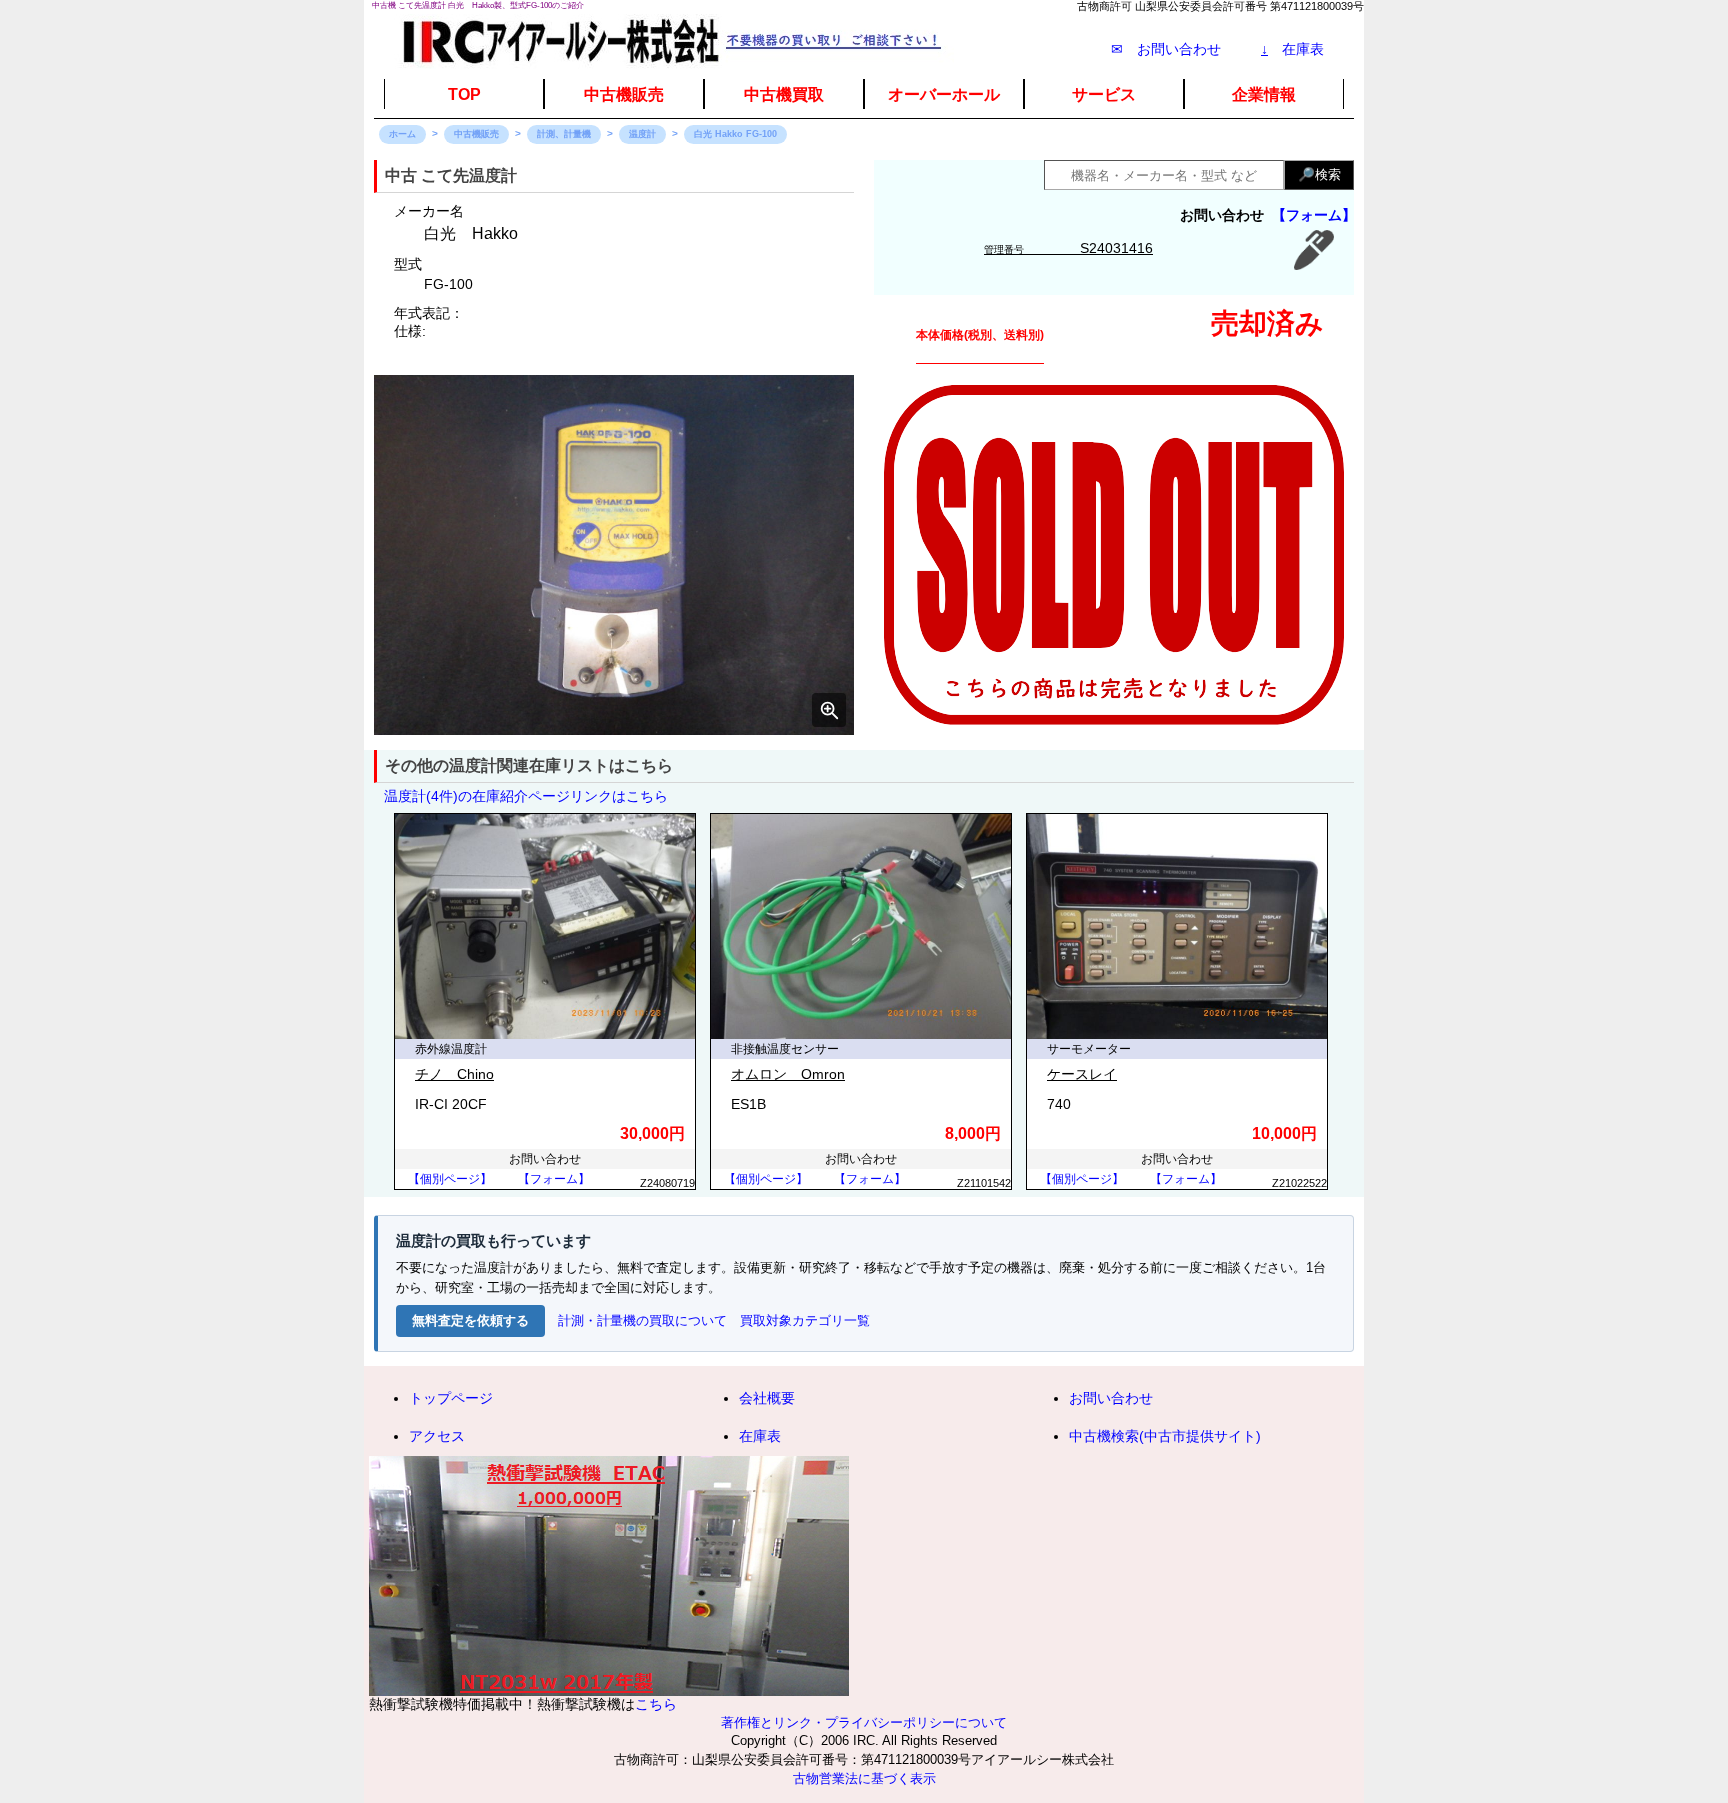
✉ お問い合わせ (1166, 49)
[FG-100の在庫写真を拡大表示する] (614, 555)
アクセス (437, 1436)
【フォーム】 (1314, 215)
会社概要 (767, 1398)
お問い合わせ (1111, 1398)
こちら (656, 1704)
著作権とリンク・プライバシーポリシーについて (864, 1723)
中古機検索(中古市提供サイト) (1165, 1436)
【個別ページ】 (450, 1179)
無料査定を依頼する (470, 1320)
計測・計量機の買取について (642, 1320)
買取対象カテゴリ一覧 (805, 1320)
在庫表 (1292, 49)
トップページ (451, 1398)
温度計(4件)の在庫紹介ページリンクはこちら (526, 796)
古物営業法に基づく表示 (864, 1779)
